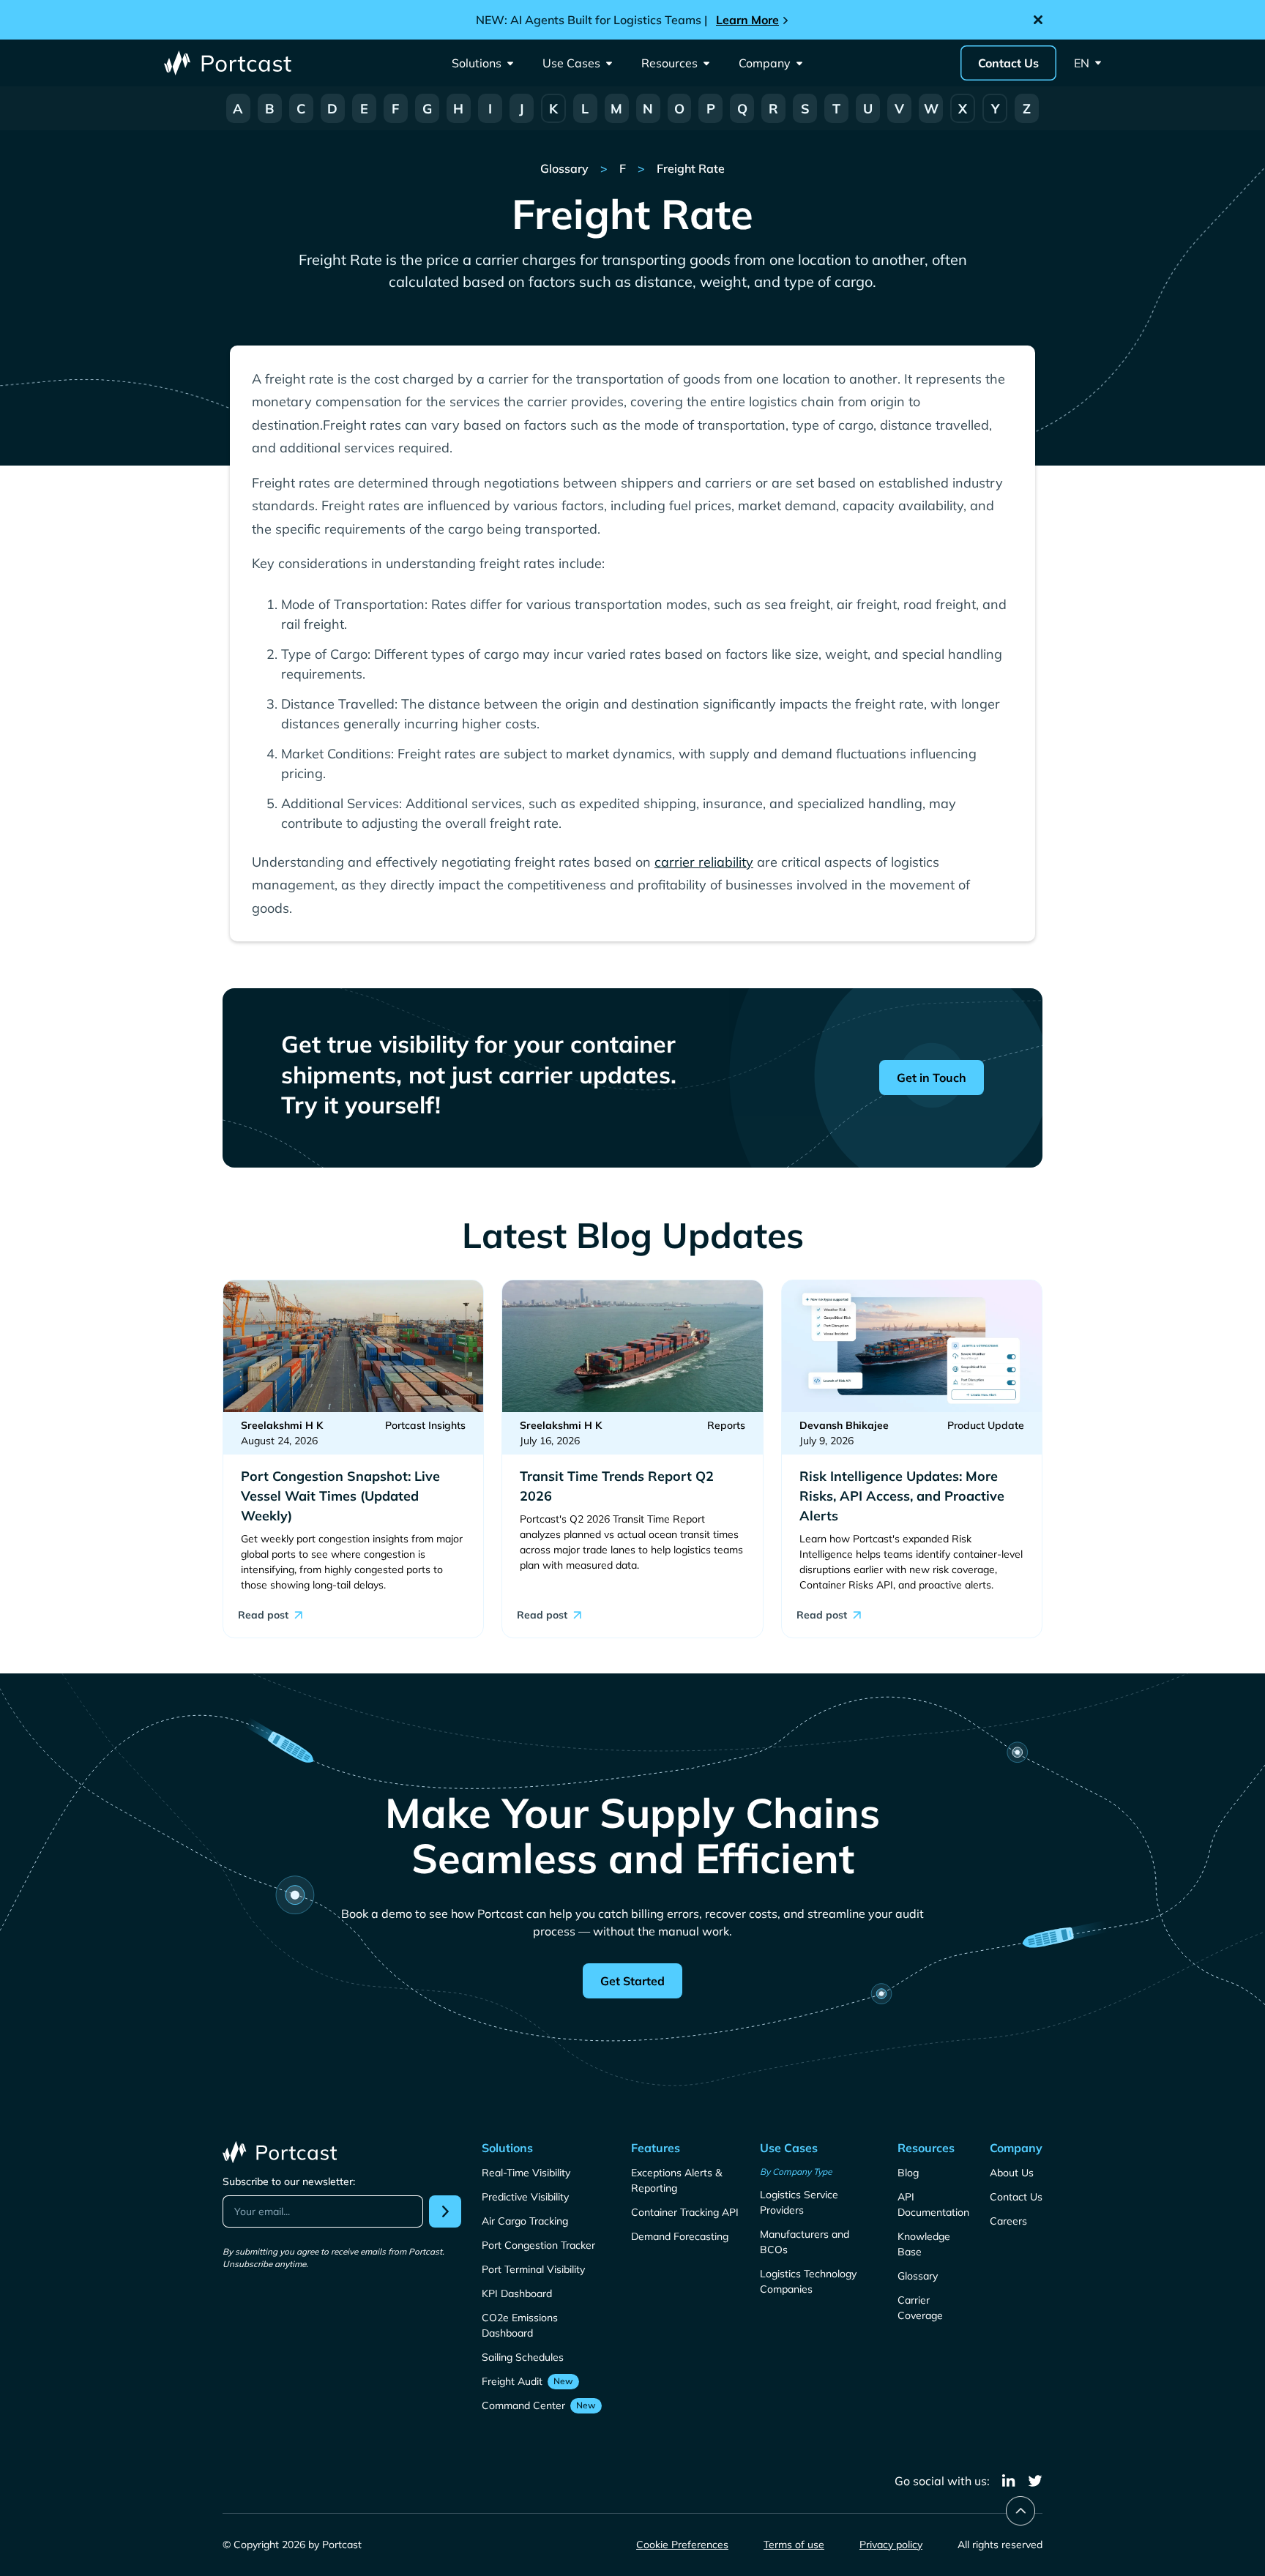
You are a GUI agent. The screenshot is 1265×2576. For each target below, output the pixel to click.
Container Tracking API (685, 2212)
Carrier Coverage (920, 2308)
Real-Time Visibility (526, 2173)
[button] (482, 63)
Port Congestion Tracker (538, 2245)
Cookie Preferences (682, 2545)
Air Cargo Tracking (525, 2221)
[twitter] (1035, 2481)
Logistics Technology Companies (808, 2281)
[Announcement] (632, 20)
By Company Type (796, 2172)
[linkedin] (1009, 2481)
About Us (1012, 2173)
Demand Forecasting (680, 2236)
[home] (229, 63)
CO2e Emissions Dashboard (520, 2325)
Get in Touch (932, 1078)
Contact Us (1008, 63)
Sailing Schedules (523, 2357)
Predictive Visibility (525, 2197)
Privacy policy (891, 2545)
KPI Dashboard (517, 2293)
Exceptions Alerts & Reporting (676, 2180)
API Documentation (933, 2204)
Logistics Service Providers (799, 2202)
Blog (908, 2173)
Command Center (523, 2405)
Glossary (918, 2276)
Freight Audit (512, 2381)
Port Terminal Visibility (533, 2269)
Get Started (632, 1981)
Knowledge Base (924, 2244)
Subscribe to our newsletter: (289, 2181)
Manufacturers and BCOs (805, 2242)
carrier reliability (704, 862)
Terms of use (794, 2545)
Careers (1008, 2221)
